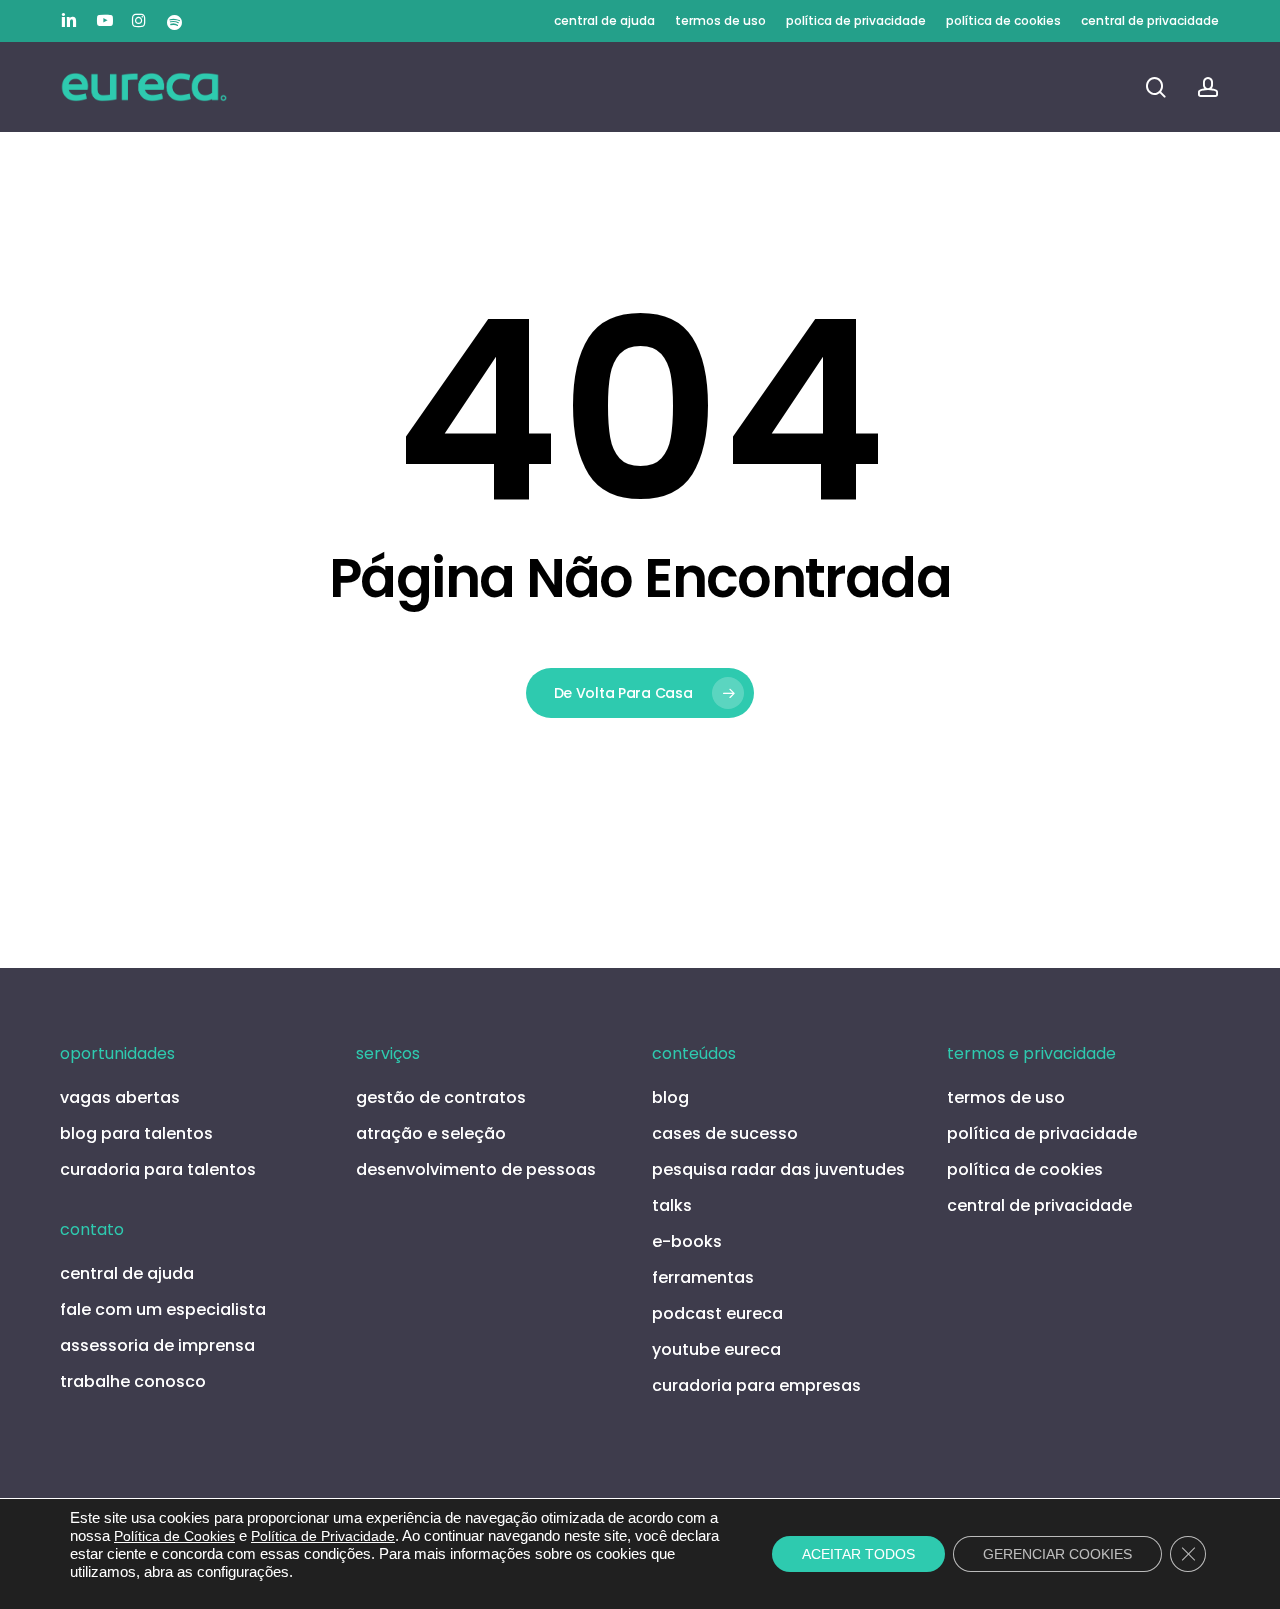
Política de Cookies (174, 1536)
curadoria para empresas (756, 1385)
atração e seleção (431, 1133)
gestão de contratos (441, 1097)
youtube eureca (716, 1349)
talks (672, 1205)
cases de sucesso (725, 1133)
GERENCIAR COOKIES (1057, 1554)
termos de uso (1006, 1097)
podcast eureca (717, 1313)
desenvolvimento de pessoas (476, 1169)
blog (670, 1097)
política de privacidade (1042, 1133)
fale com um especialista (163, 1309)
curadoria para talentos (158, 1169)
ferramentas (703, 1277)
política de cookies (1025, 1169)
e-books (687, 1241)
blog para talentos (136, 1133)
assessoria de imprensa (157, 1345)
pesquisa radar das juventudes (778, 1169)
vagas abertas (120, 1097)
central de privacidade (1039, 1205)
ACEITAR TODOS (858, 1554)
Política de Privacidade (323, 1536)
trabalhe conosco (133, 1381)
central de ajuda (127, 1273)
